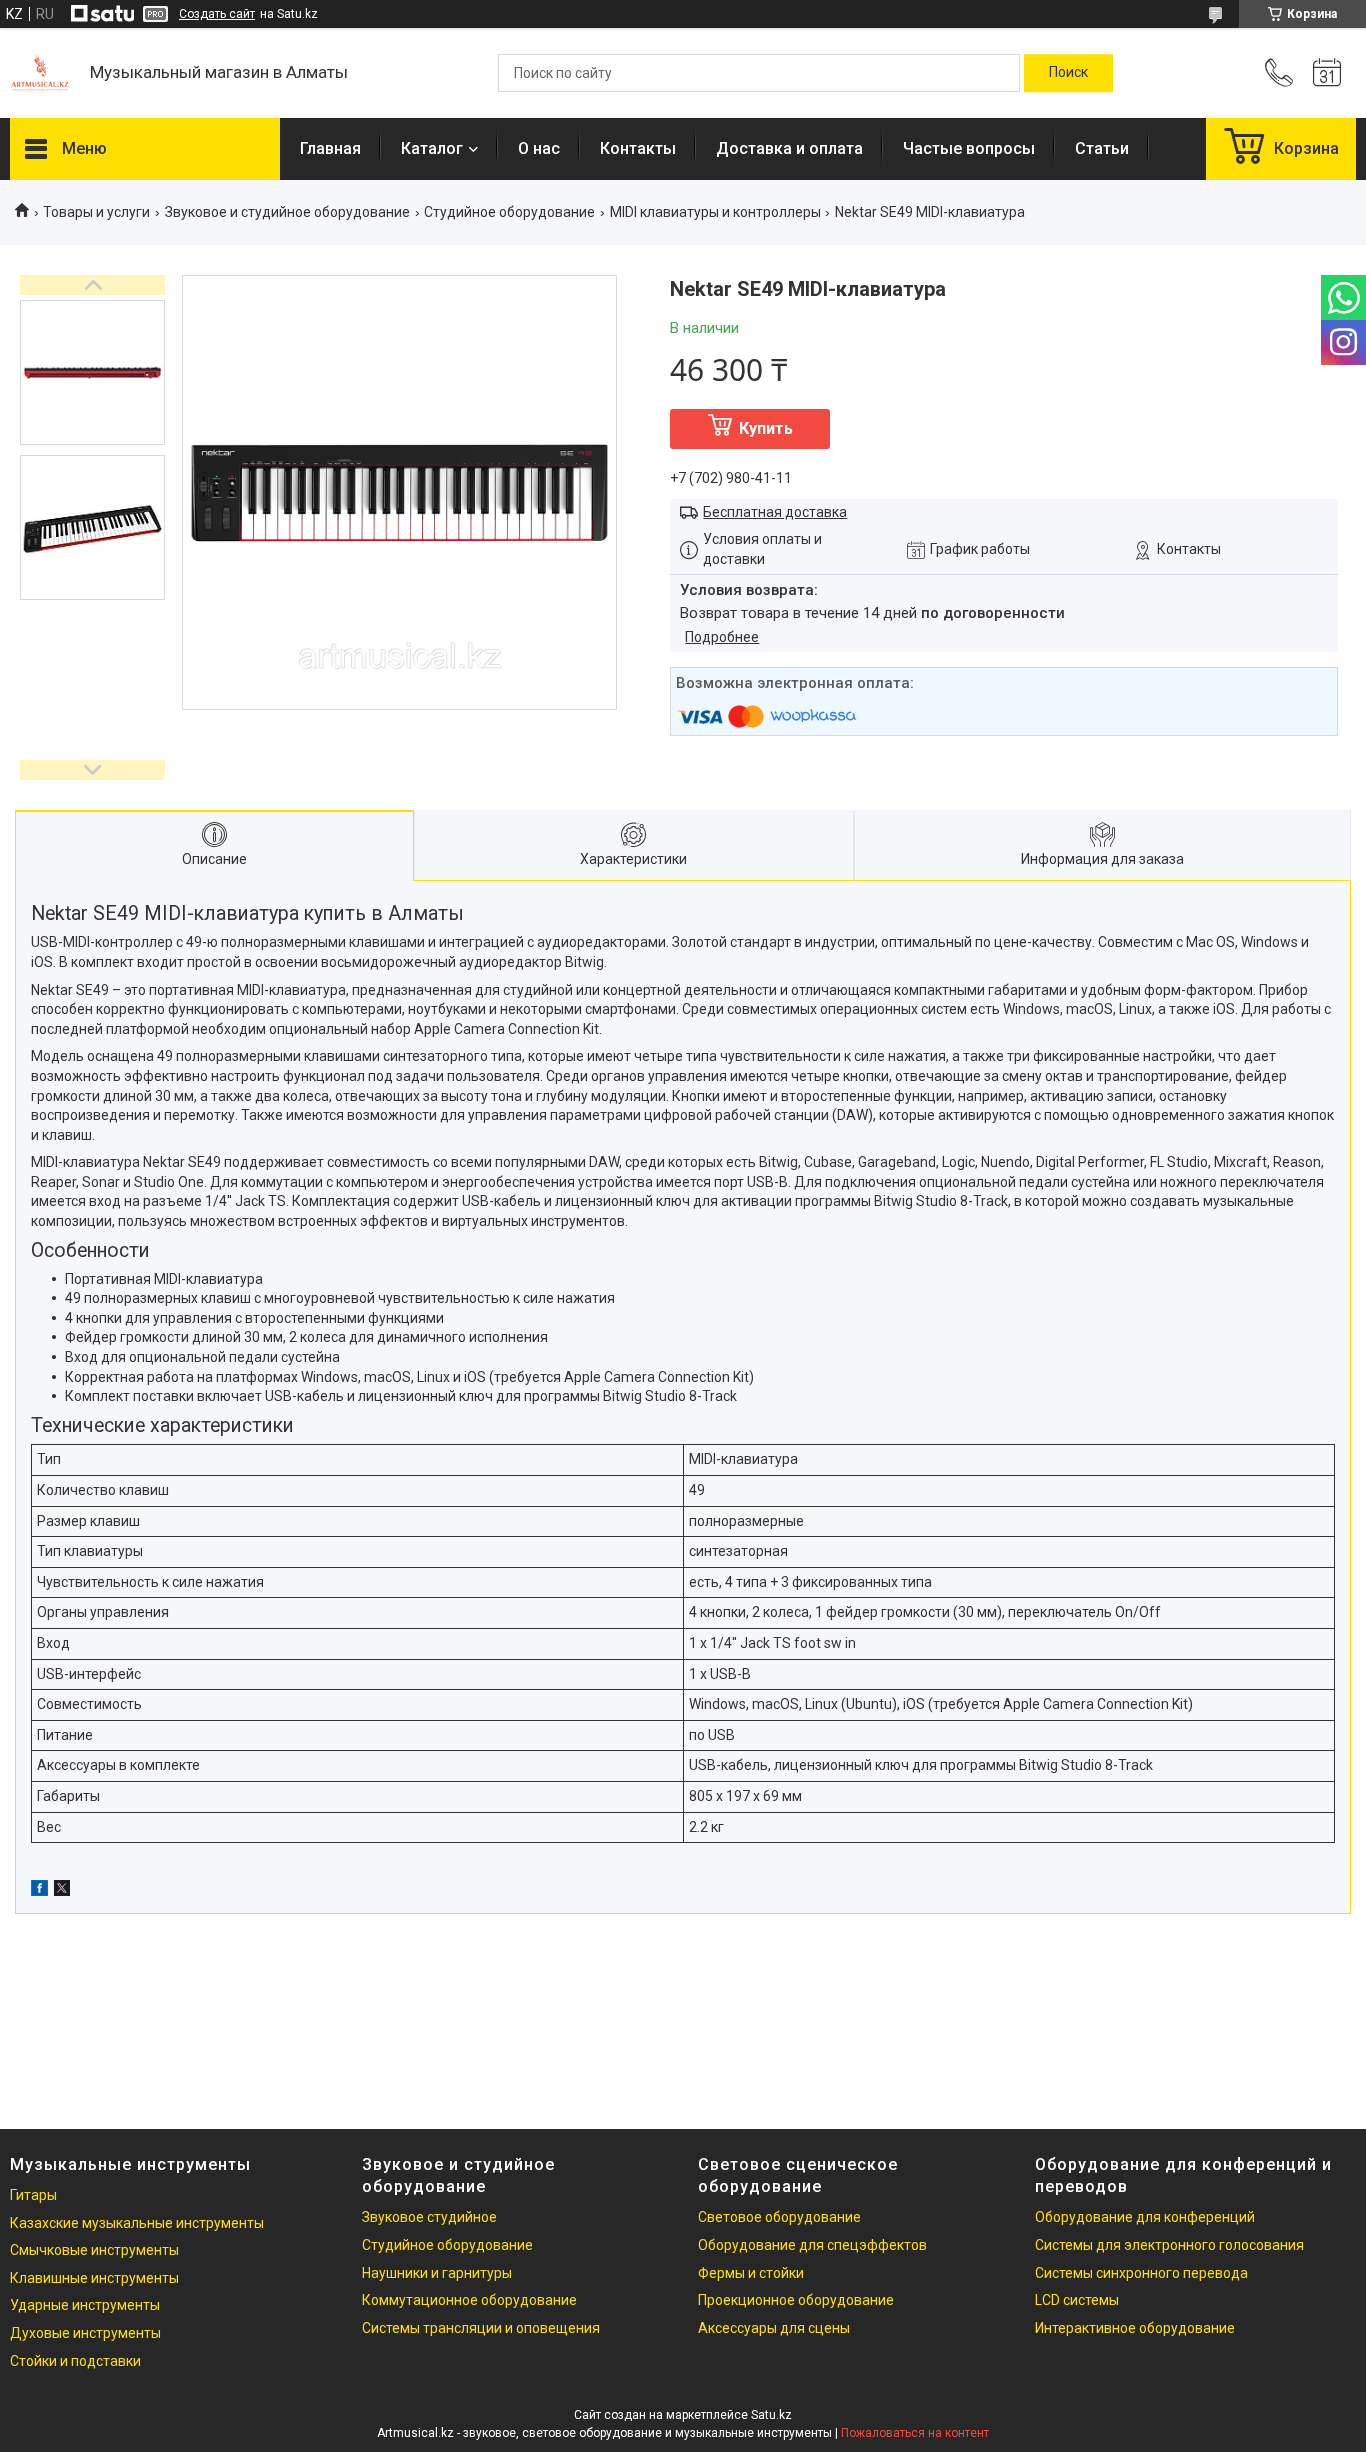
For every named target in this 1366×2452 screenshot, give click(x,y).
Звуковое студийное (429, 2217)
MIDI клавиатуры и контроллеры (715, 212)
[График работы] (1327, 73)
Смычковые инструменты (94, 2250)
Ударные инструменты (85, 2305)
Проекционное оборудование (796, 2300)
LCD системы (1077, 2300)
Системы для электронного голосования (1169, 2245)
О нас (539, 148)
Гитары (33, 2195)
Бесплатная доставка (775, 512)
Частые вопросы (969, 148)
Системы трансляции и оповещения (481, 2328)
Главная (330, 148)
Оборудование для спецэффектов (812, 2245)
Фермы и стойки (751, 2273)
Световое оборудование (779, 2217)
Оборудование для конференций (1145, 2217)
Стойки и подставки (75, 2361)
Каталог (432, 148)
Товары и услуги (96, 212)
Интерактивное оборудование (1135, 2328)
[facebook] (39, 1891)
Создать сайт (217, 14)
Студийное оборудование (509, 212)
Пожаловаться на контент (915, 2433)
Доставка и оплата (789, 148)
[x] (62, 1891)
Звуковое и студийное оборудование (287, 212)
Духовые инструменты (85, 2333)
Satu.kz (771, 2415)
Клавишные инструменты (94, 2278)
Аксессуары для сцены (774, 2328)
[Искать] (1068, 73)
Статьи (1102, 148)
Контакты (638, 148)
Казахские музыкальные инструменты (137, 2223)
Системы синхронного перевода (1141, 2273)
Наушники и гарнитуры (437, 2273)
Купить (766, 428)
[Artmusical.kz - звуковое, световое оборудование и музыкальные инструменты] (40, 73)
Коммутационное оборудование (469, 2300)
